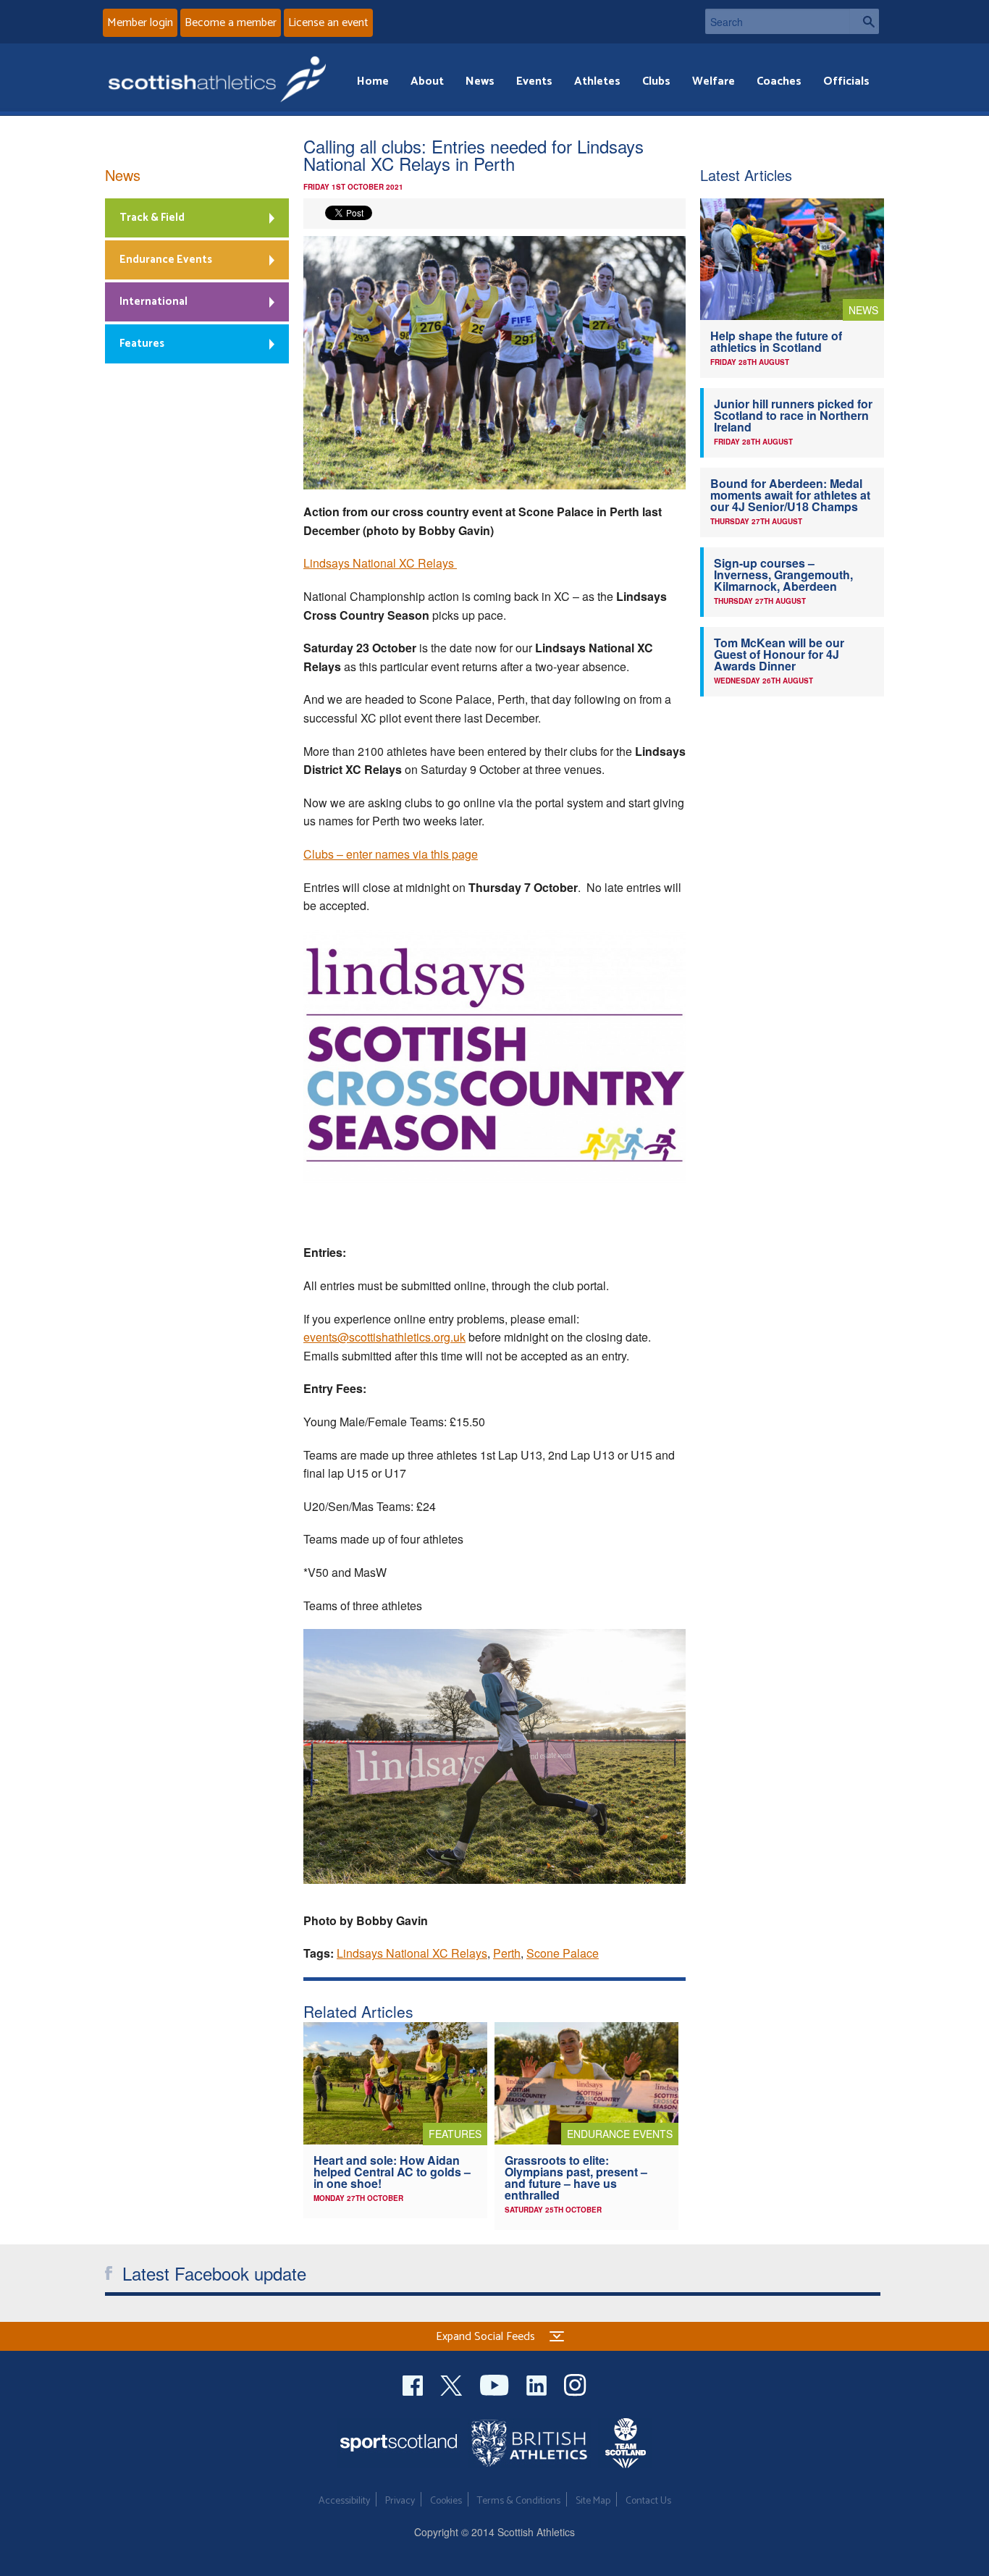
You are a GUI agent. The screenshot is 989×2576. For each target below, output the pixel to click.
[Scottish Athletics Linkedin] (538, 2383)
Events (534, 81)
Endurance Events (166, 260)
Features (142, 344)
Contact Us (648, 2501)
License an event (328, 23)
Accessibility (344, 2501)
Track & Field (152, 218)
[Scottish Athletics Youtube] (496, 2383)
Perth (507, 1953)
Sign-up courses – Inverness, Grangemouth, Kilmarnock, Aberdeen (783, 574)
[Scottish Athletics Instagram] (575, 2383)
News (480, 81)
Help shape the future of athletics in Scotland (776, 341)
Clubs (656, 81)
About (427, 81)
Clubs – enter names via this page (391, 854)
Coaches (779, 81)
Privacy (400, 2501)
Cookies (446, 2501)
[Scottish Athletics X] (453, 2383)
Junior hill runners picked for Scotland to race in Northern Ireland (793, 415)
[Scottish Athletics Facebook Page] (414, 2383)
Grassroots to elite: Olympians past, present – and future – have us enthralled (576, 2177)
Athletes (597, 81)
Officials (846, 81)
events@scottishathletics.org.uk (384, 1337)
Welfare (714, 81)
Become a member (231, 23)
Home (373, 81)
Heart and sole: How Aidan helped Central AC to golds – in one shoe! (392, 2172)
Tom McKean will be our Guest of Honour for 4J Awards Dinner (779, 654)
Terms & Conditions (519, 2501)
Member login (140, 23)
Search (864, 21)
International (153, 302)
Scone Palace (563, 1953)
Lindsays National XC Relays (380, 563)
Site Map (593, 2501)
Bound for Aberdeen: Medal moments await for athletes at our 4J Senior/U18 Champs (790, 495)
